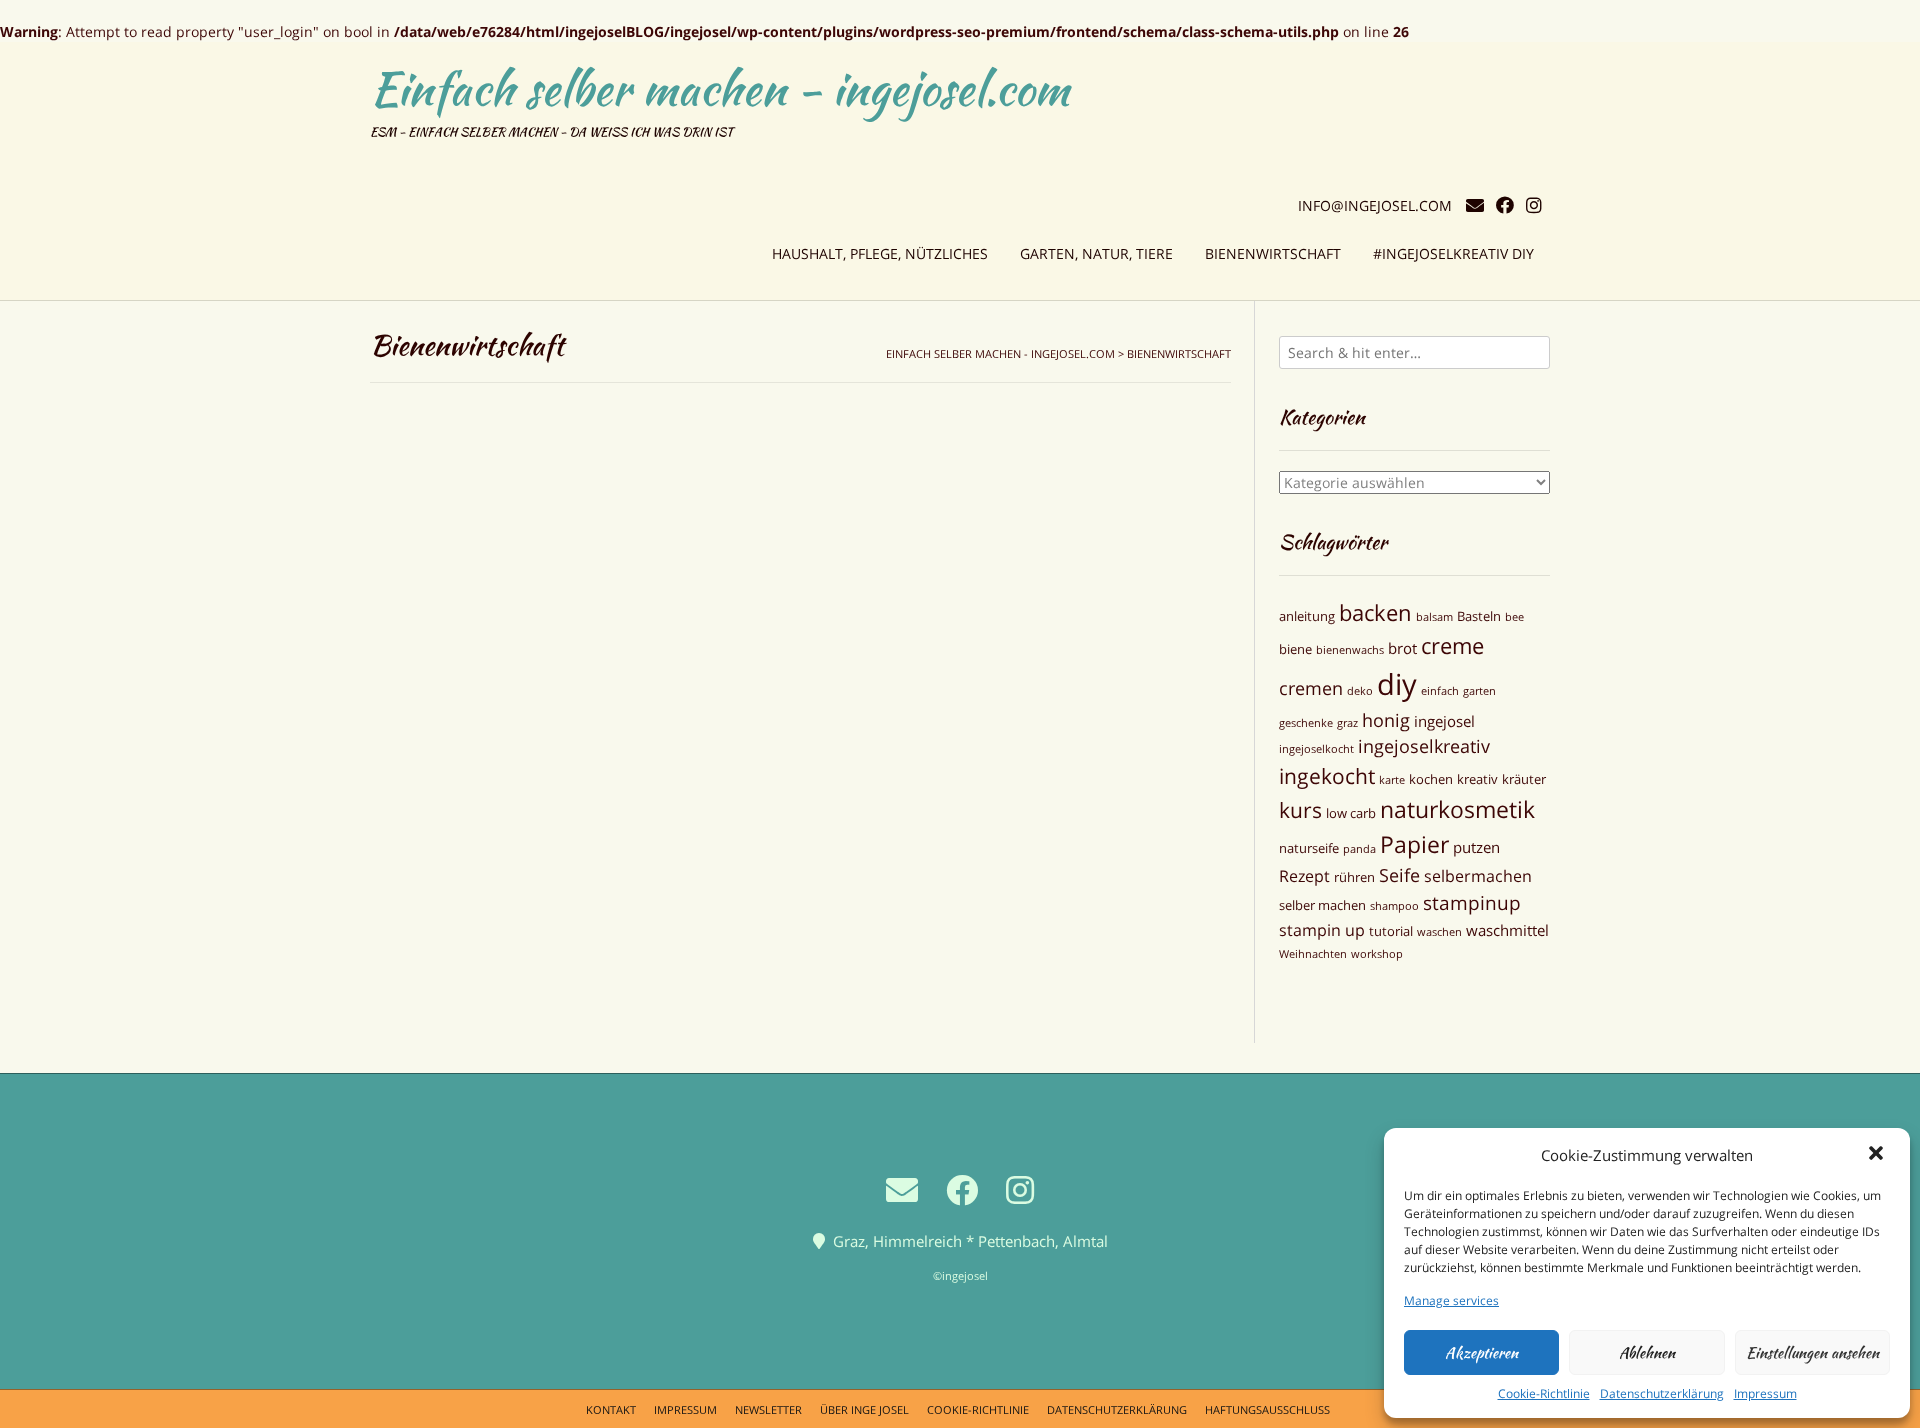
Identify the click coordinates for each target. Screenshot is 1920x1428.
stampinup (1472, 903)
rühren (1354, 877)
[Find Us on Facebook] (1505, 205)
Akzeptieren (1481, 1353)
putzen (1476, 847)
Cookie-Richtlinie (1544, 1393)
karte (1392, 780)
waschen (1439, 932)
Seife (1399, 875)
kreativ (1477, 779)
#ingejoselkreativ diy (1453, 253)
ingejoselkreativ (1424, 746)
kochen (1431, 779)
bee (1514, 617)
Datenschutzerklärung (1662, 1393)
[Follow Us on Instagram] (1534, 205)
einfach (1440, 691)
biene (1295, 649)
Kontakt (611, 1409)
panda (1359, 849)
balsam (1434, 617)
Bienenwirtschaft (1273, 253)
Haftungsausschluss (1267, 1409)
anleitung (1307, 616)
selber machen (1322, 905)
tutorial (1391, 931)
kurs (1300, 809)
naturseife (1309, 848)
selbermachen (1478, 876)
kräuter (1524, 779)
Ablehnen (1647, 1353)
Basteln (1479, 616)
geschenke (1306, 723)
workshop (1377, 954)
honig (1386, 720)
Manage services (1451, 1300)
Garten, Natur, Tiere (1096, 253)
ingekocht (1327, 775)
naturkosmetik (1457, 809)
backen (1375, 612)
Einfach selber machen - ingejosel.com (719, 89)
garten (1479, 691)
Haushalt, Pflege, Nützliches (880, 253)
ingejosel (1444, 721)
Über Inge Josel (864, 1409)
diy (1397, 684)
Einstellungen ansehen (1812, 1353)
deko (1360, 691)
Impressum (1765, 1393)
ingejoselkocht (1316, 749)
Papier (1414, 844)
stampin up (1322, 930)
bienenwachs (1350, 650)
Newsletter (768, 1409)
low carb (1351, 813)
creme (1452, 645)
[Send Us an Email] (1475, 205)
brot (1402, 648)
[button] (1878, 1155)
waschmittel (1507, 930)
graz (1347, 723)
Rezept (1304, 876)
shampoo (1394, 906)
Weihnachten (1313, 954)
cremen (1311, 688)
